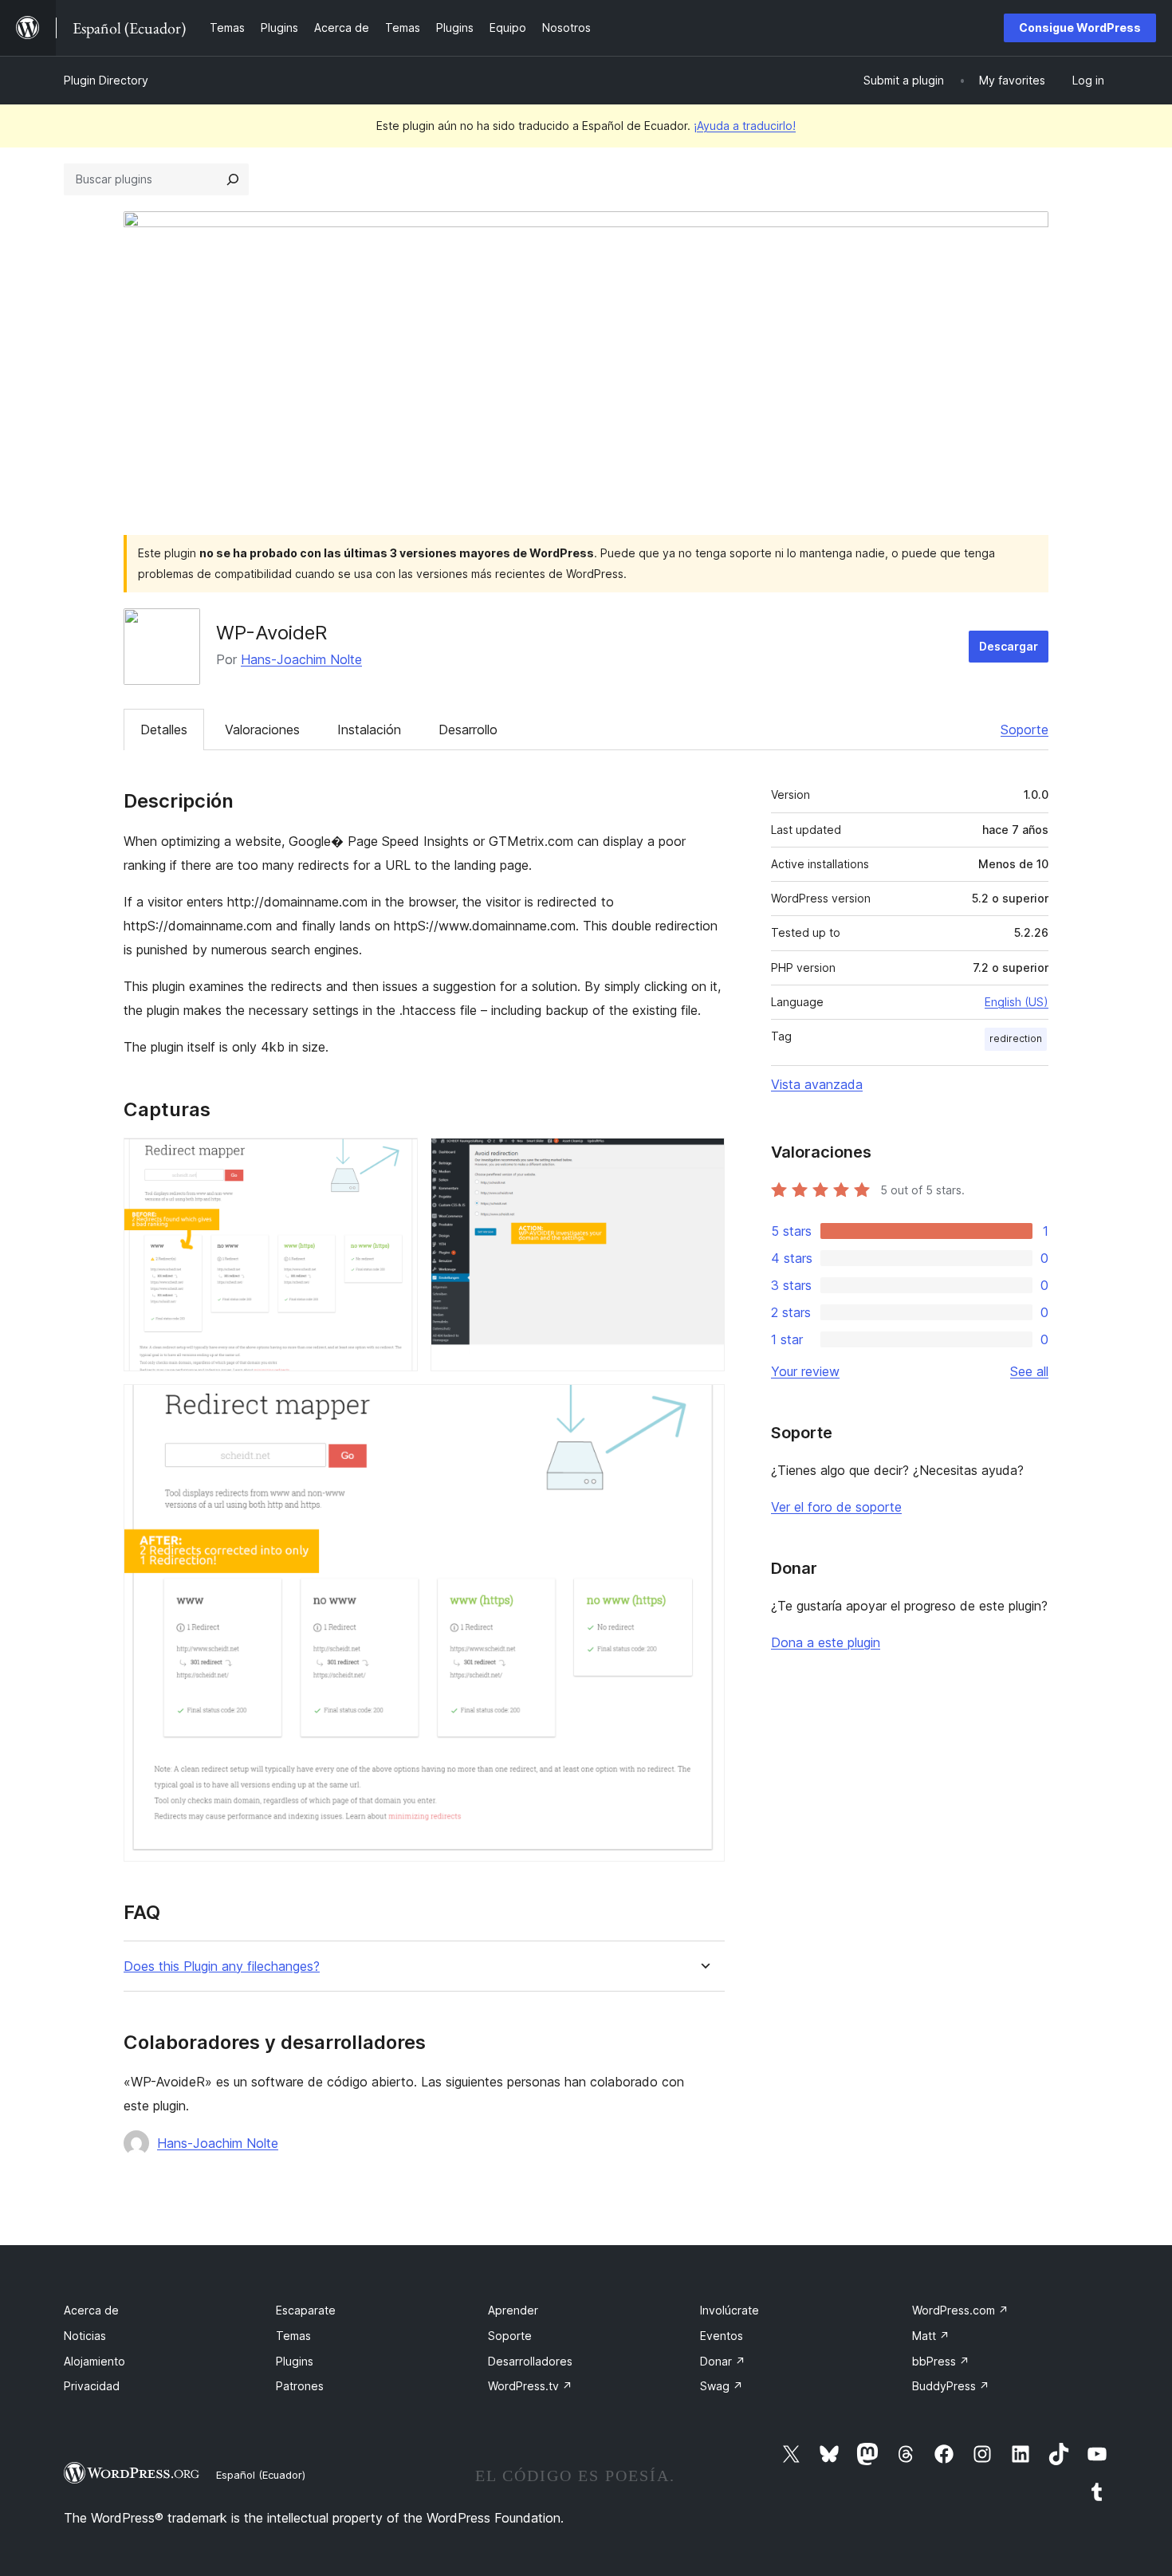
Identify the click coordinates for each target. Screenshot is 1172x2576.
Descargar (1009, 646)
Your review (805, 1371)
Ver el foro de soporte (836, 1507)
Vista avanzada (817, 1084)
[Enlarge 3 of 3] (703, 1406)
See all (1029, 1371)
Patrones (300, 2386)
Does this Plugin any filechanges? (222, 1966)
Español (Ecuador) (261, 2475)
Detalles (164, 730)
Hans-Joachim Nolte (301, 659)
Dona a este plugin (826, 1642)
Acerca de (91, 2310)
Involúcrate (730, 2310)
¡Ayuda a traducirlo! (745, 126)
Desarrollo (468, 730)
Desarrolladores (530, 2361)
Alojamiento (94, 2361)
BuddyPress (951, 2386)
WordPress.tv (530, 2386)
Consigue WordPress (1080, 28)
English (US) (1017, 1002)
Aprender (513, 2310)
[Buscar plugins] (233, 179)
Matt (931, 2336)
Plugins (295, 2361)
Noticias (85, 2336)
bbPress (941, 2361)
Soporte (1025, 730)
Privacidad (92, 2386)
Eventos (722, 2336)
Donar (723, 2361)
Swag (722, 2386)
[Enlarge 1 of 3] (396, 1159)
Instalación (369, 730)
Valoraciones (262, 730)
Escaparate (306, 2310)
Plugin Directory (106, 80)
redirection (1016, 1038)
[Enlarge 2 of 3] (703, 1159)
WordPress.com (960, 2310)
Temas (293, 2336)
